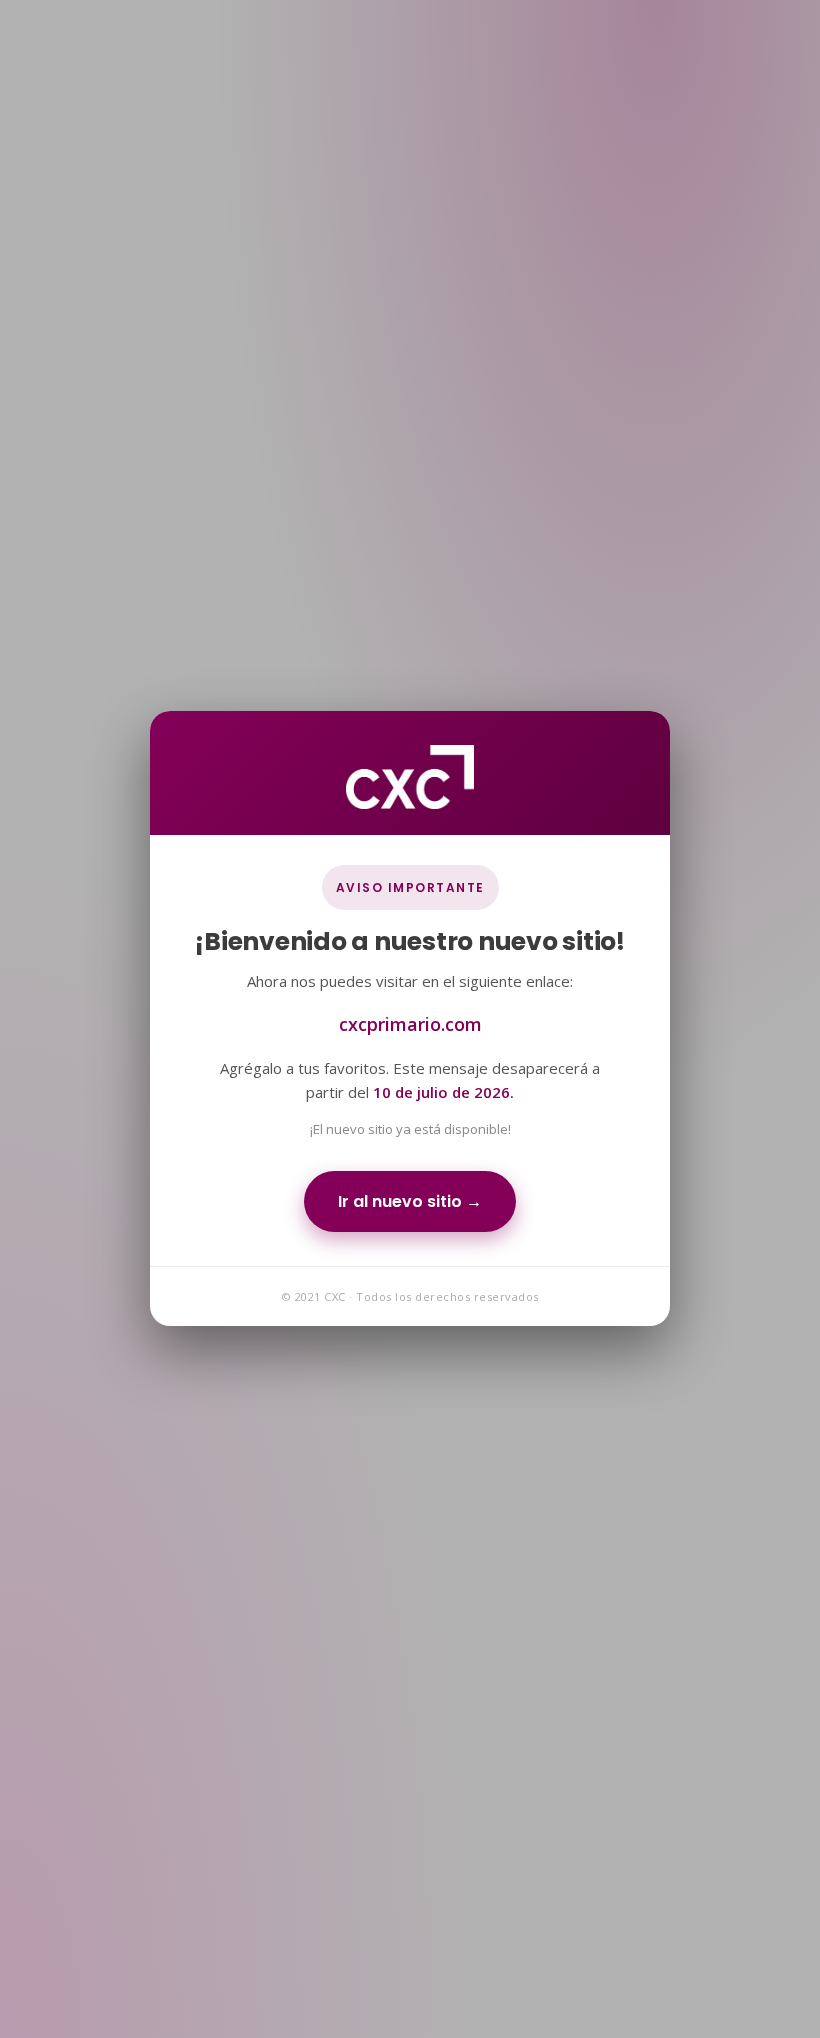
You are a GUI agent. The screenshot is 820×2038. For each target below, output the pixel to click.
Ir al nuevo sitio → (410, 1202)
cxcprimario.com (410, 1025)
